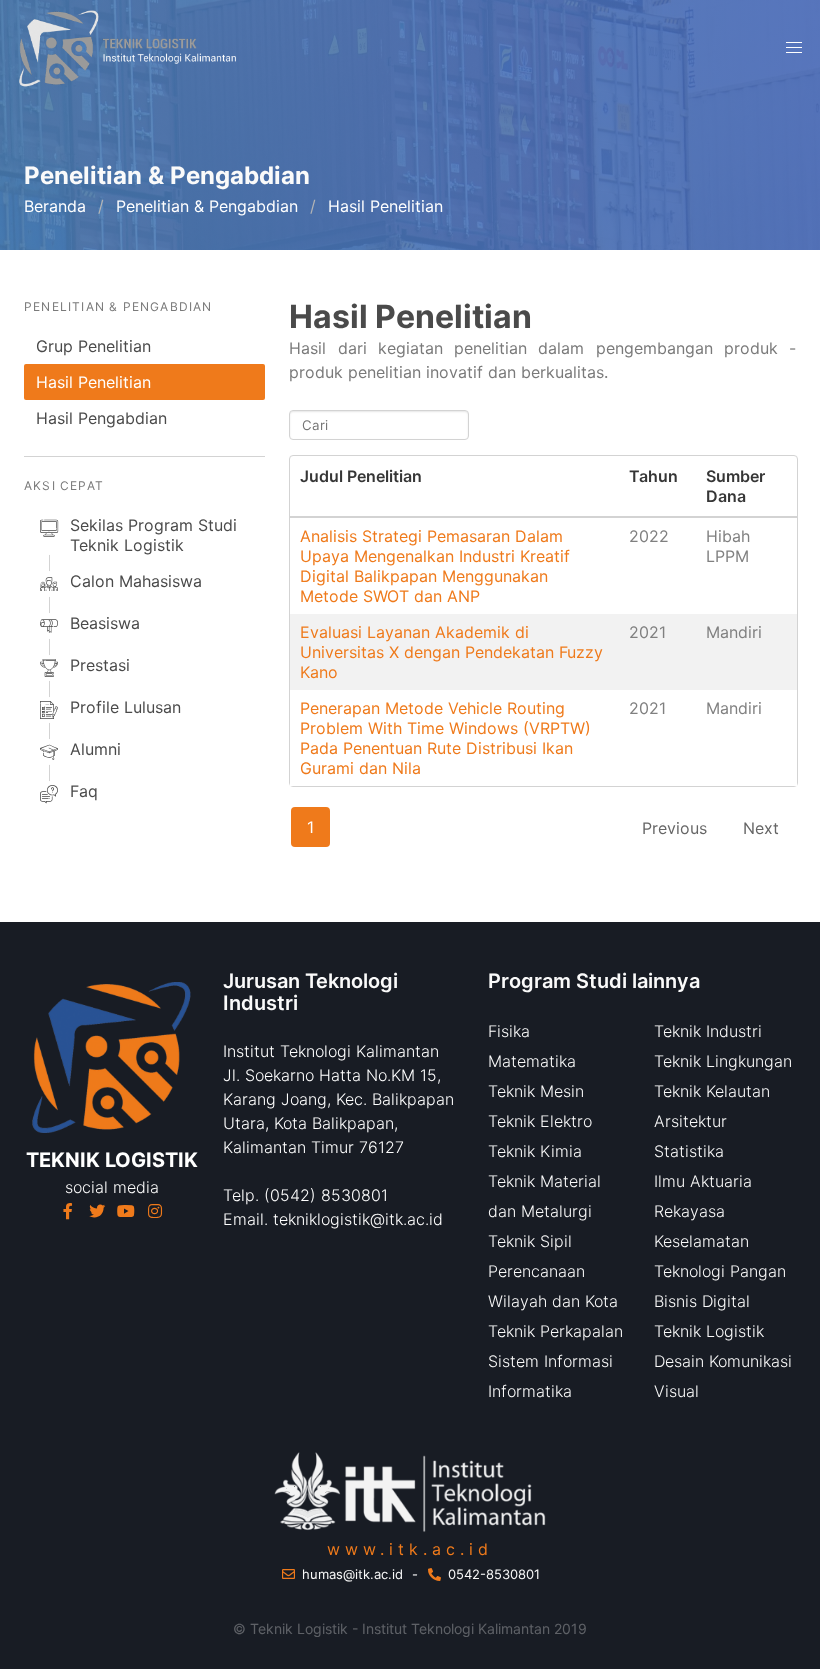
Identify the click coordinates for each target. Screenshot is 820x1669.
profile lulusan (125, 707)
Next (761, 828)
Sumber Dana (735, 486)
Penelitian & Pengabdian (207, 206)
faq (84, 791)
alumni (95, 749)
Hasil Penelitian (93, 382)
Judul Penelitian (361, 476)
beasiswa (105, 623)
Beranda (55, 206)
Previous (674, 828)
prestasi (100, 665)
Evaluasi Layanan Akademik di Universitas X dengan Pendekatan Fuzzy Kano (451, 652)
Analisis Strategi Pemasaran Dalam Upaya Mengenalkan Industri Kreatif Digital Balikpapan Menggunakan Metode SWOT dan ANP (435, 566)
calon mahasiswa (136, 581)
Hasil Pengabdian (101, 418)
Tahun (653, 476)
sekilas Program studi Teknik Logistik (153, 535)
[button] (794, 48)
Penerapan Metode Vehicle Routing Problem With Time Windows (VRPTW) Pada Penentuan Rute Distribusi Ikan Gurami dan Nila (445, 738)
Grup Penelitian (93, 346)
